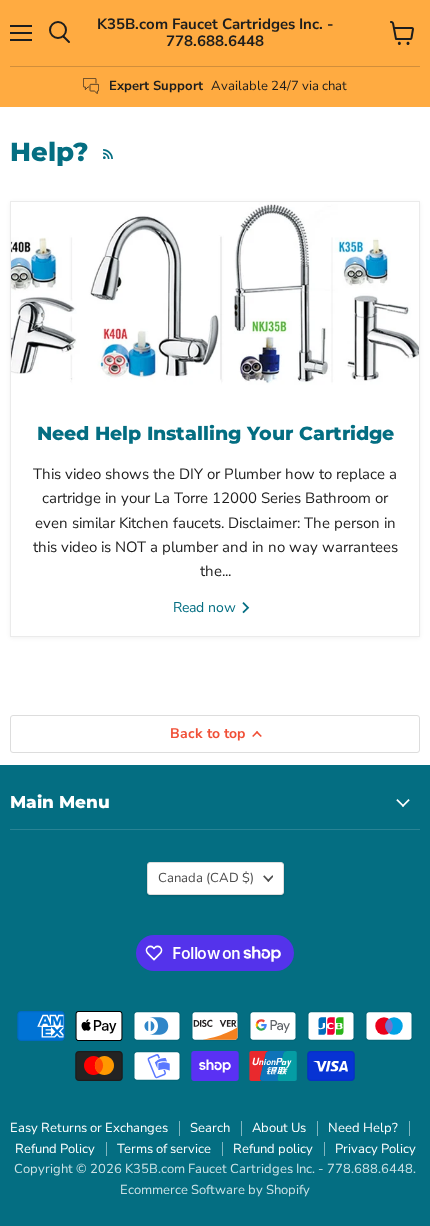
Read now (206, 607)
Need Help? (363, 1128)
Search (210, 1128)
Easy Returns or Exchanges (89, 1128)
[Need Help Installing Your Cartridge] (215, 302)
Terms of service (164, 1149)
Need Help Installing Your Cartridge (215, 433)
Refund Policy (55, 1149)
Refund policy (273, 1149)
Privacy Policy (375, 1149)
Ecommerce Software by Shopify (215, 1190)
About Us (279, 1128)
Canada (206, 878)
